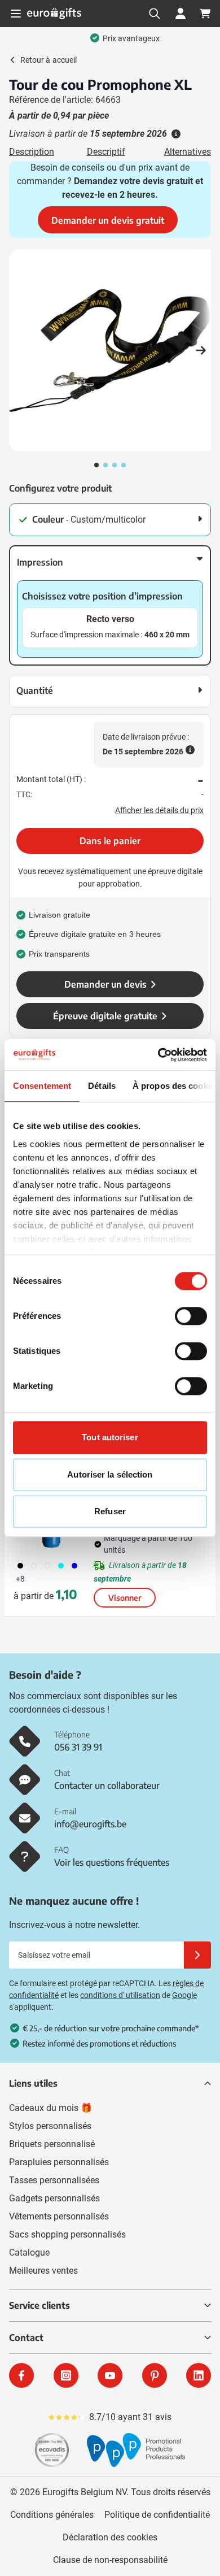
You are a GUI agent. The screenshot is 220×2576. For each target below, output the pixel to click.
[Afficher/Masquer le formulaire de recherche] (155, 14)
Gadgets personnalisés (54, 2198)
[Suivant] (201, 350)
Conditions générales (52, 2515)
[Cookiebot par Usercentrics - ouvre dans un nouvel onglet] (158, 1055)
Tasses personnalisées (54, 2180)
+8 (20, 1579)
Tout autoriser (110, 1437)
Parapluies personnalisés (59, 2162)
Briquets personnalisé (52, 2144)
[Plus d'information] (175, 134)
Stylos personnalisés (50, 2126)
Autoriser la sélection (110, 1474)
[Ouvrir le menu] (16, 14)
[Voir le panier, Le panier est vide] (205, 14)
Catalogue (29, 2253)
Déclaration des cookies (110, 2537)
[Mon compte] (181, 14)
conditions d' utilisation (120, 1995)
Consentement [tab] (42, 1086)
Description (32, 152)
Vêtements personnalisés (59, 2216)
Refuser (110, 1511)
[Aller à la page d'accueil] (54, 13)
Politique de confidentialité (157, 2515)
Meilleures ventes (43, 2271)
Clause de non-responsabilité (110, 2560)
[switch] (191, 1316)
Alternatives (188, 152)
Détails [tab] (102, 1086)
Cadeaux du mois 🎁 (50, 2108)
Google (184, 1995)
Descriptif (106, 152)
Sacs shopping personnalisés (67, 2234)
